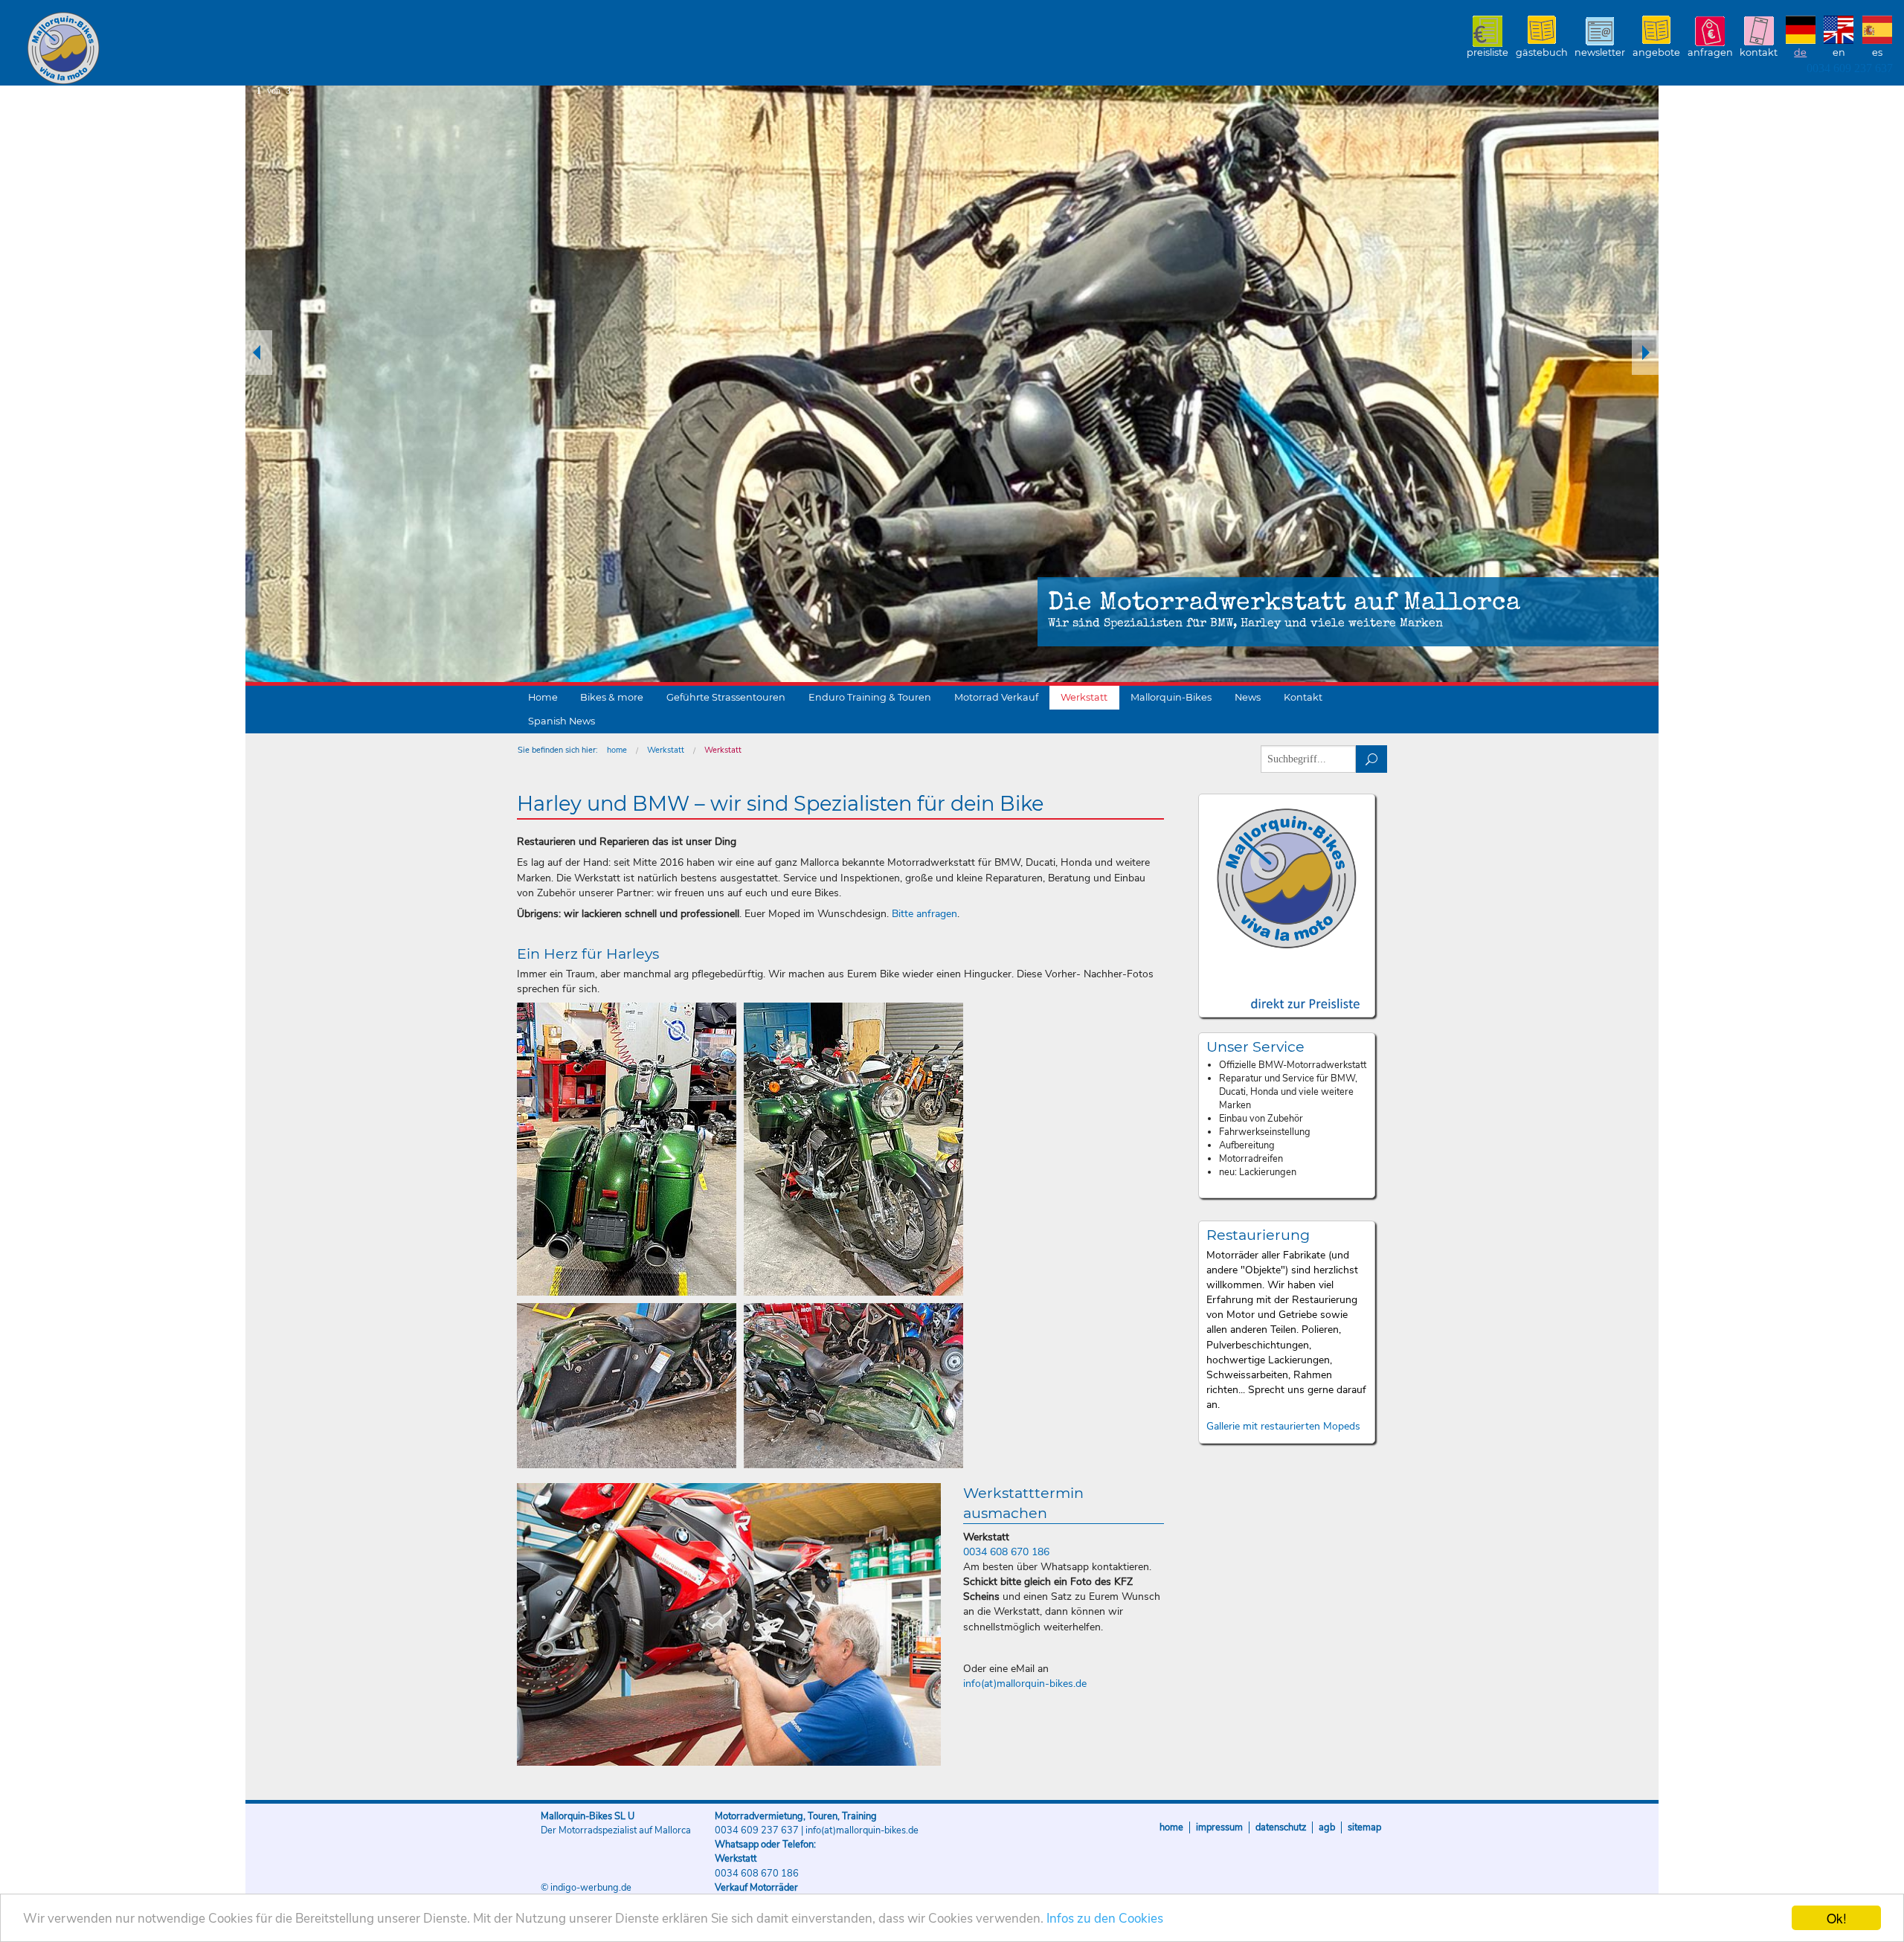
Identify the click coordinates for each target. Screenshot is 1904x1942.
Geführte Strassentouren (726, 697)
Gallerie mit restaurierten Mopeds (1283, 1426)
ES (1877, 52)
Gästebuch (1542, 52)
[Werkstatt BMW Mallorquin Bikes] (729, 1624)
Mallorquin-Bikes (151, 49)
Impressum (1219, 1827)
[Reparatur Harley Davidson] (627, 1149)
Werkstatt (1084, 697)
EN (1839, 52)
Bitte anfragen (924, 914)
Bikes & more (612, 697)
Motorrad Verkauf (996, 697)
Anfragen (1710, 52)
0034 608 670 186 (1006, 1552)
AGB (1327, 1827)
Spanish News (562, 721)
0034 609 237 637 (1850, 68)
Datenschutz (1281, 1827)
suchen (1372, 759)
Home (543, 697)
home (617, 750)
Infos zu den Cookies (1105, 1919)
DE (1800, 52)
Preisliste (1487, 52)
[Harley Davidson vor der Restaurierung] (627, 1386)
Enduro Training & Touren (870, 697)
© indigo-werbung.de (586, 1888)
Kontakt (1759, 52)
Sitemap (1364, 1827)
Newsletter (1600, 52)
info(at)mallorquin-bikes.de (1025, 1684)
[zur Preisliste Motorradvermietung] (1287, 990)
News (1248, 697)
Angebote (1656, 52)
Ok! (1837, 1918)
